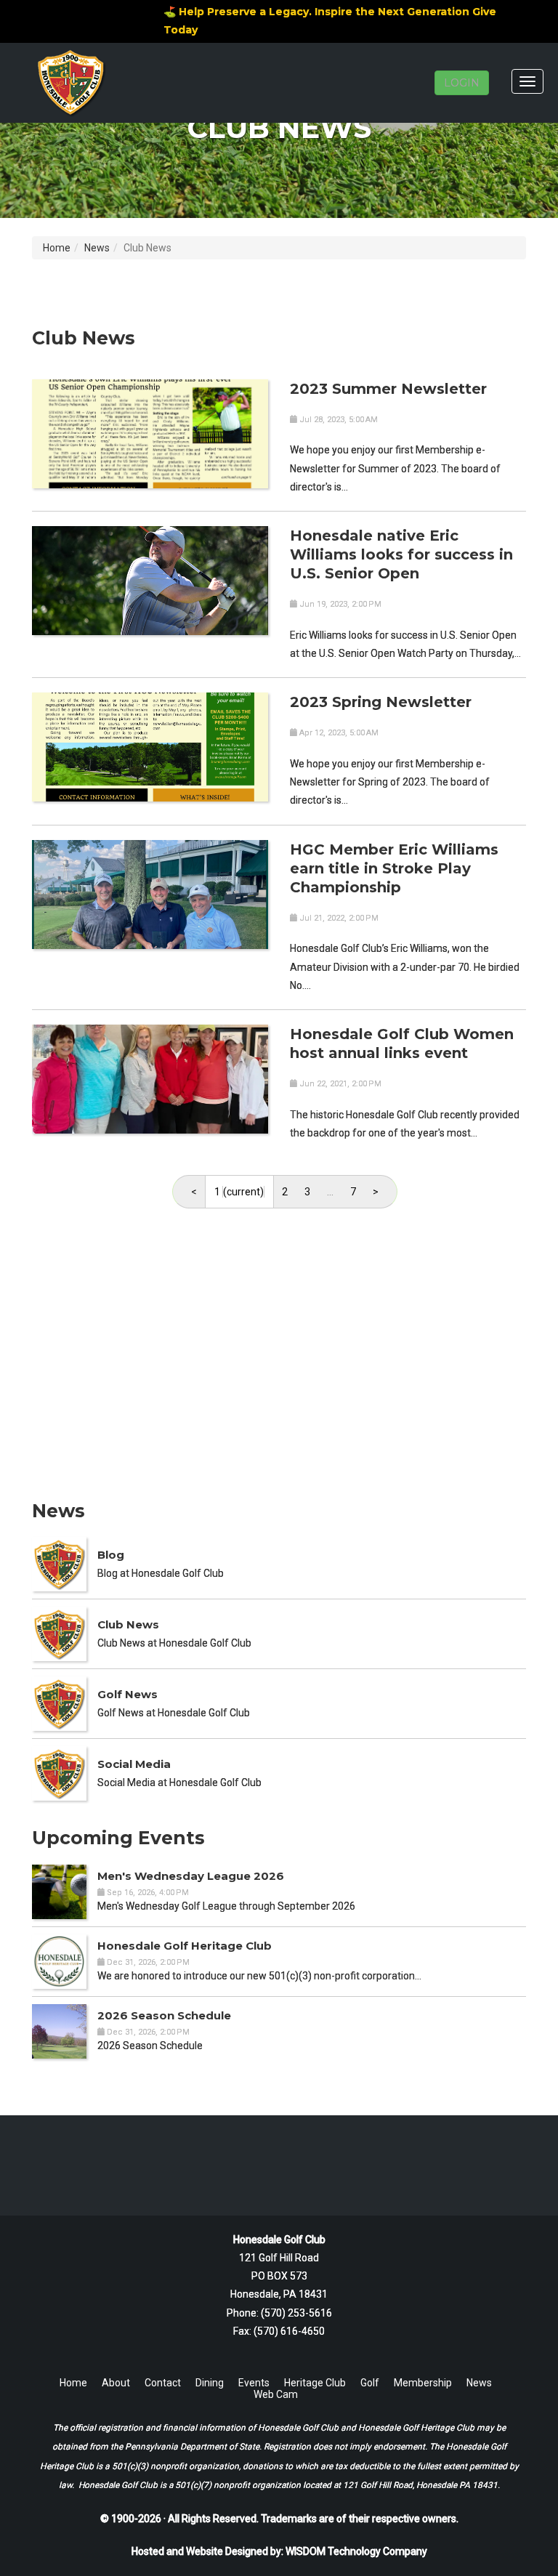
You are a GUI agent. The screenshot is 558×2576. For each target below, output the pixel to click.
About (116, 2383)
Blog (111, 1555)
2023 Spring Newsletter (381, 702)
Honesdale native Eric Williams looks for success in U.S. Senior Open (401, 554)
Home (57, 248)
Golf (370, 2383)
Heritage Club (315, 2383)
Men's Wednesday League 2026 (191, 1876)
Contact (163, 2383)
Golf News (128, 1694)
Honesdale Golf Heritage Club (185, 1946)
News (97, 248)
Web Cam (276, 2394)
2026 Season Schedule (164, 2015)
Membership (423, 2383)
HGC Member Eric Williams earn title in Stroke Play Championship (394, 868)
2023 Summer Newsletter (388, 389)
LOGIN (462, 83)
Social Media (134, 1764)
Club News (128, 1624)
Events (254, 2383)
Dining (210, 2383)
